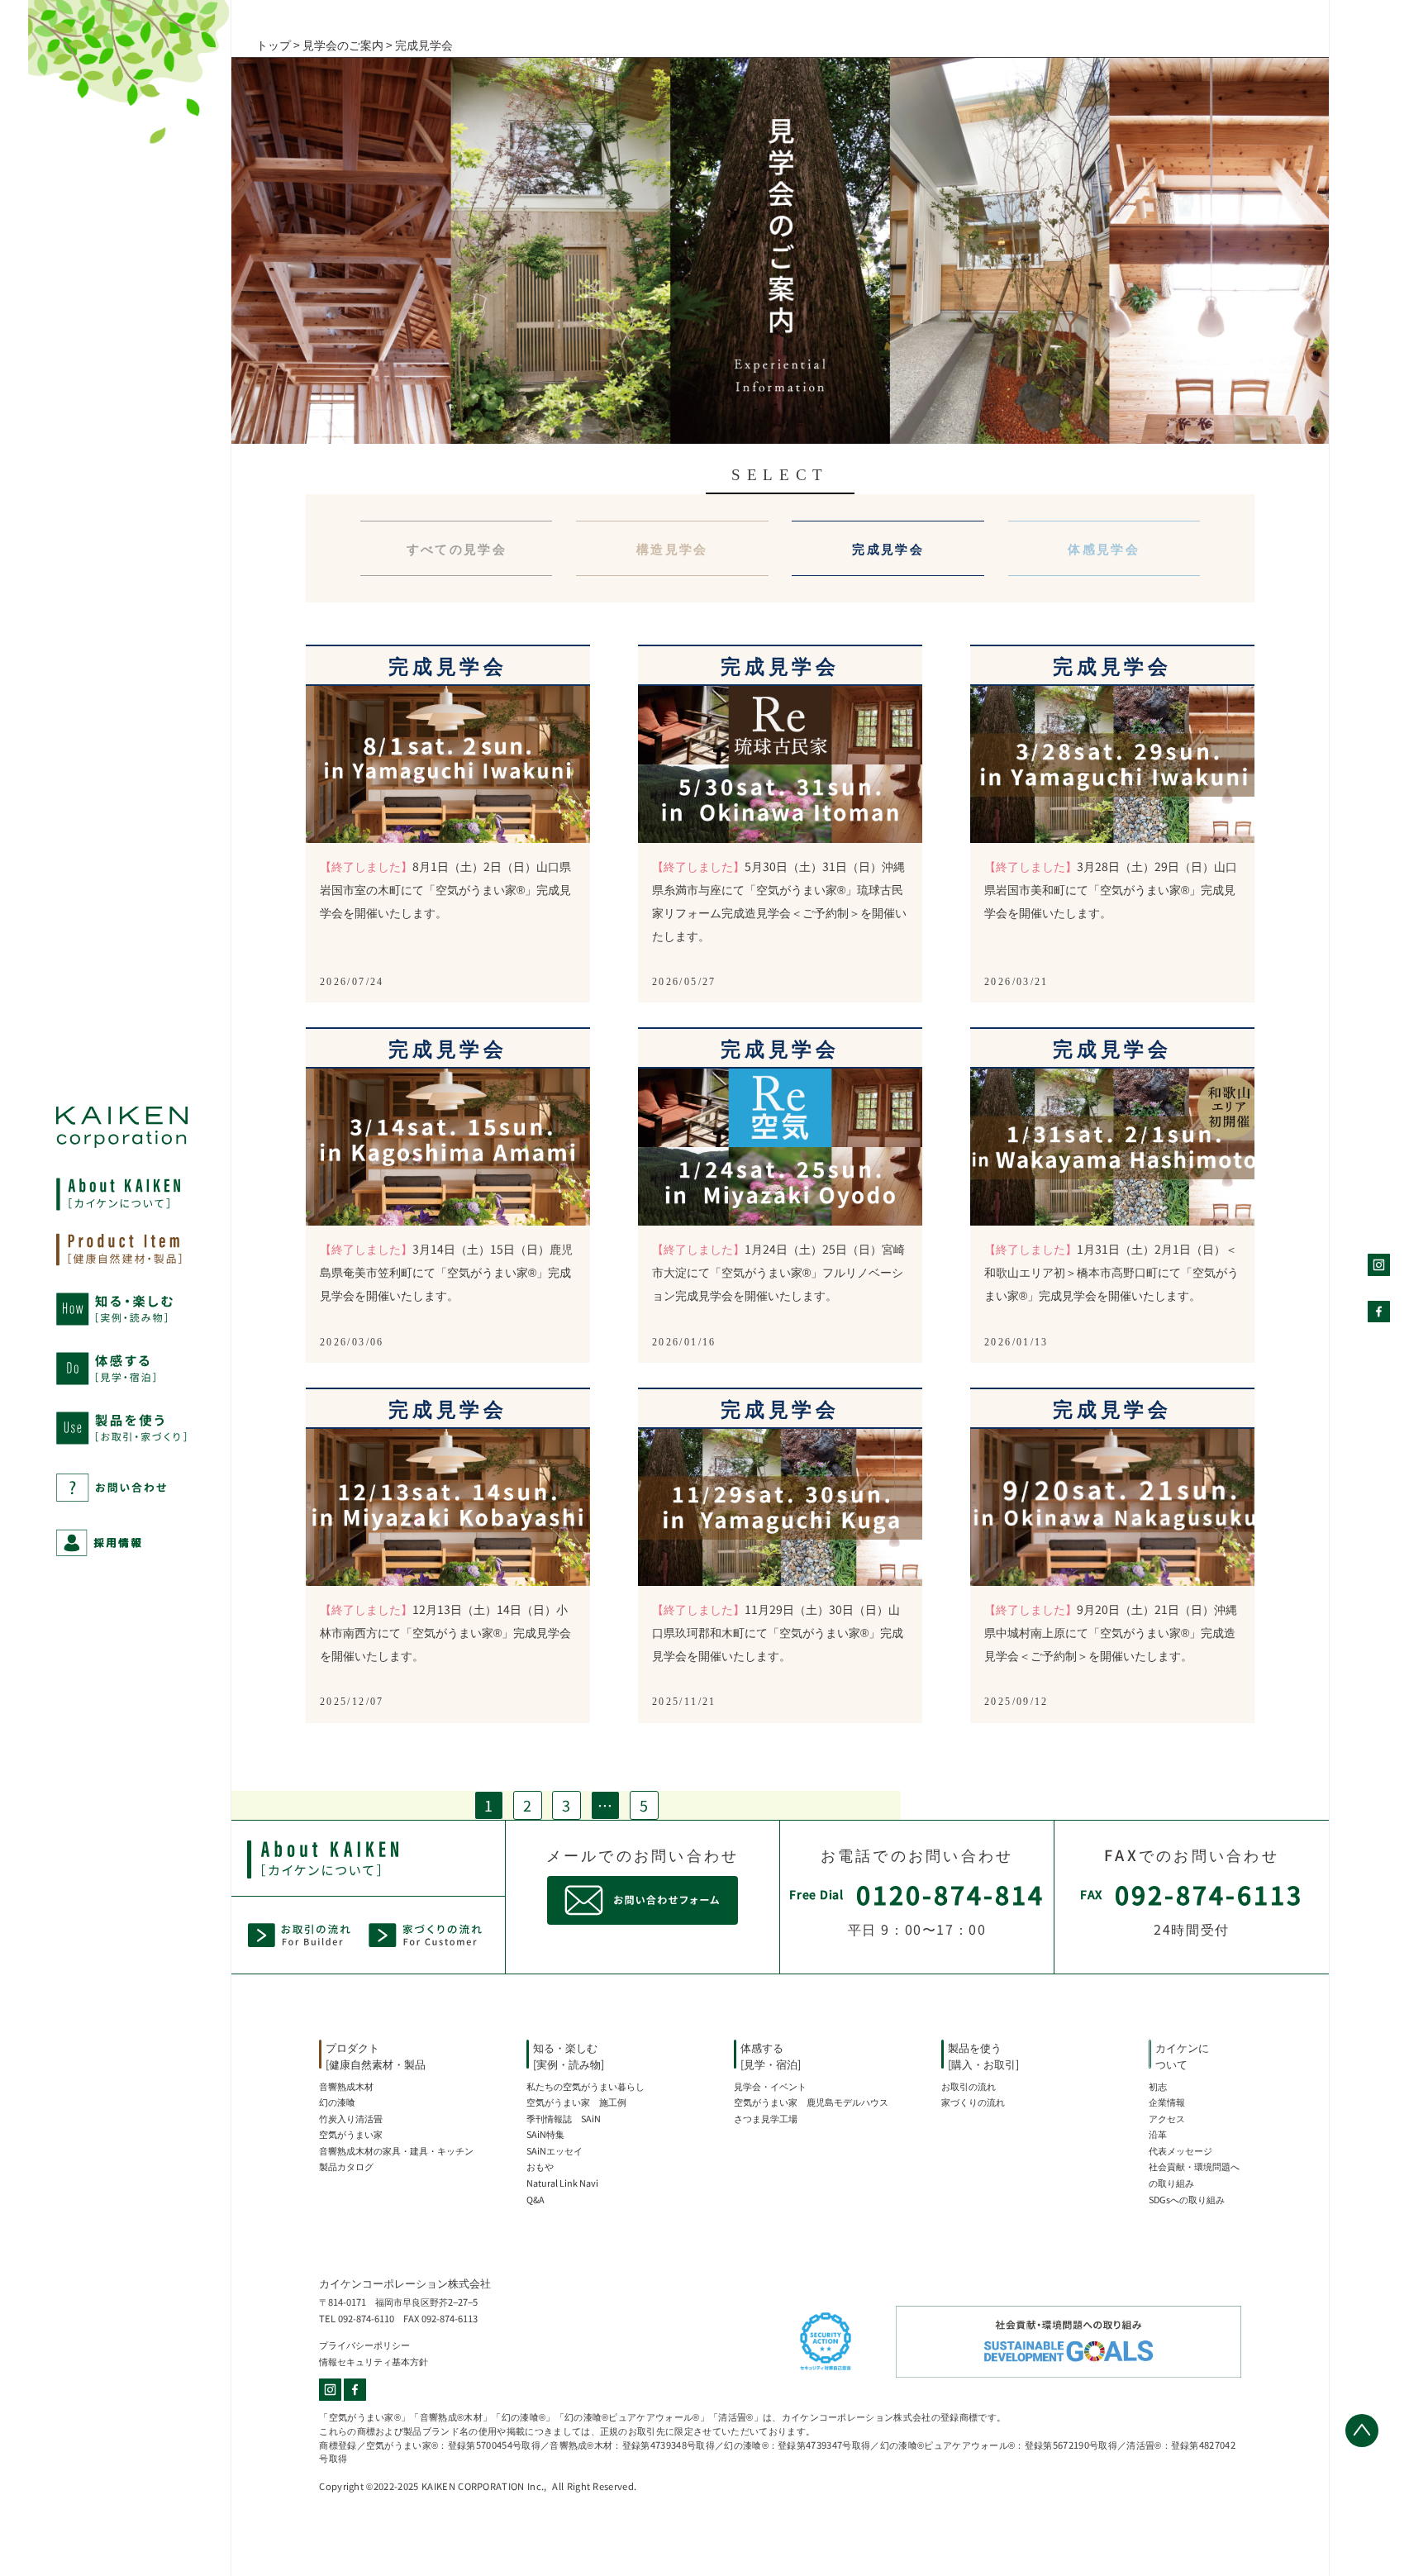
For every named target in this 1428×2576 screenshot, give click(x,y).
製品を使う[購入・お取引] (983, 2056)
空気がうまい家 (351, 2134)
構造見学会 (672, 548)
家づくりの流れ (973, 2102)
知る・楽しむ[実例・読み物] (569, 2056)
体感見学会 (1104, 548)
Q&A (535, 2199)
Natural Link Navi (562, 2183)
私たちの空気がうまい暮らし (585, 2086)
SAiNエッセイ (555, 2150)
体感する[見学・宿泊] (771, 2056)
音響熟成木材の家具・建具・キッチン (396, 2150)
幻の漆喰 (337, 2102)
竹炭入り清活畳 (351, 2118)
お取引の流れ (969, 2086)
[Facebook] (355, 2390)
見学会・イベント (770, 2086)
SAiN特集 (545, 2134)
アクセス (1167, 2118)
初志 (1158, 2086)
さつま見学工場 (766, 2118)
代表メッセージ (1180, 2150)
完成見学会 (888, 548)
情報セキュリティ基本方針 (374, 2361)
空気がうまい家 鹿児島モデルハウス (811, 2102)
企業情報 (1167, 2102)
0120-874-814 (950, 1894)
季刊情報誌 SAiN (564, 2118)
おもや (540, 2166)
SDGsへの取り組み (1187, 2199)
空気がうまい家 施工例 (576, 2102)
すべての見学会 (457, 548)
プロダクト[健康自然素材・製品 (376, 2056)
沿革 (1158, 2134)
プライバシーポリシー (364, 2345)
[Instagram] (331, 2390)
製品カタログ (346, 2166)
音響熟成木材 (346, 2086)
